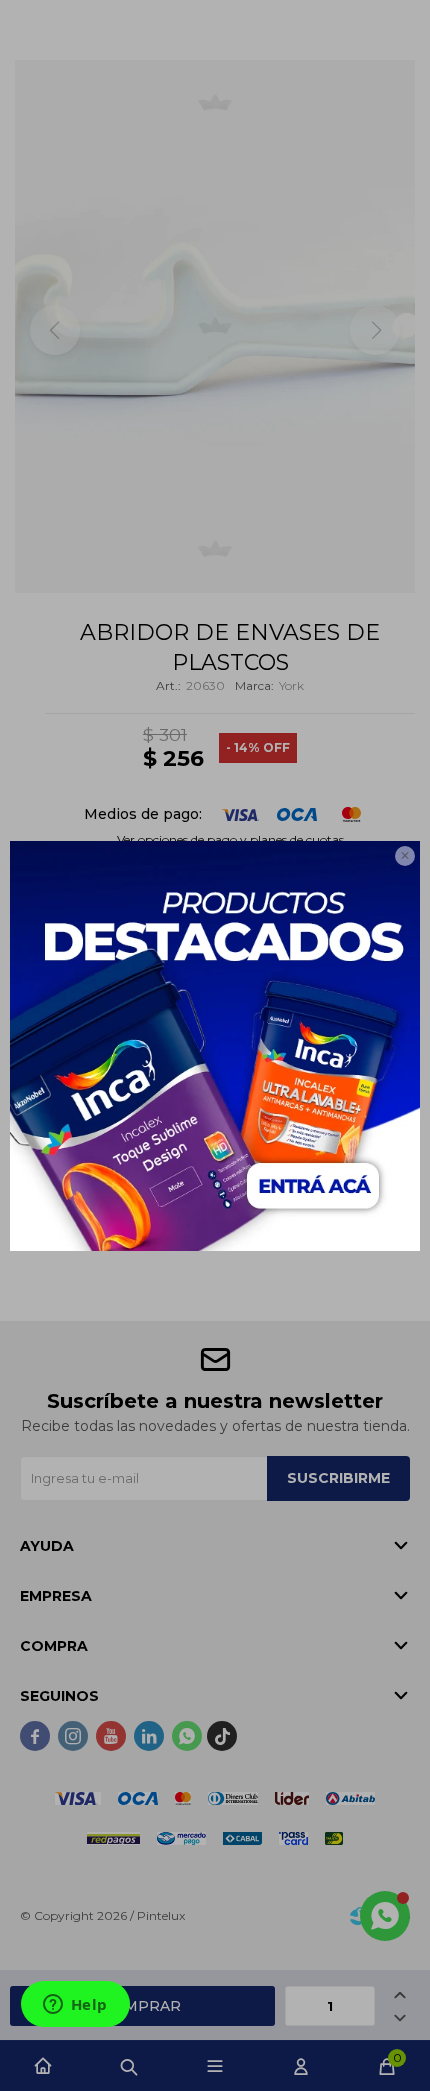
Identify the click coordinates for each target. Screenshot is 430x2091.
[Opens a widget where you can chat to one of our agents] (75, 2006)
